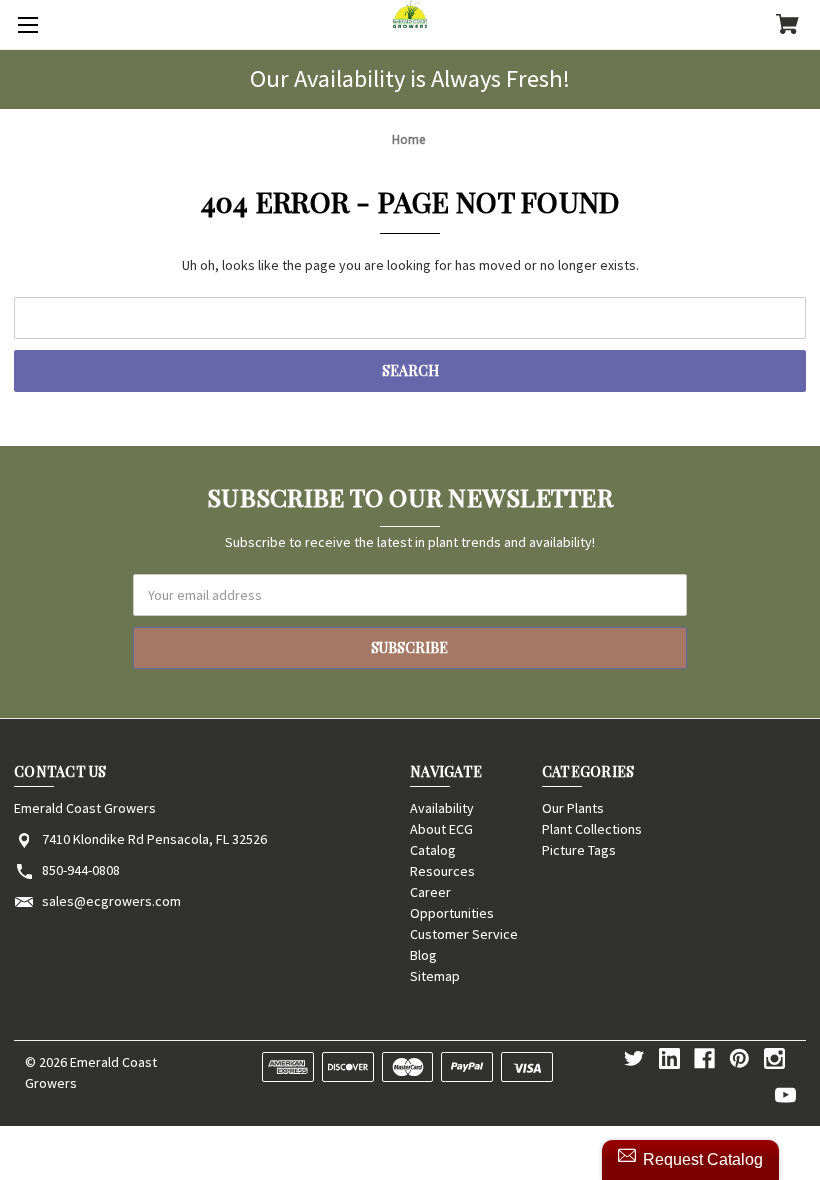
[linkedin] (669, 1058)
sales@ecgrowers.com (111, 901)
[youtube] (785, 1095)
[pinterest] (739, 1058)
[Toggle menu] (25, 25)
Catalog (433, 850)
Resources (442, 871)
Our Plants (573, 808)
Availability (442, 808)
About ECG (441, 829)
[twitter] (634, 1058)
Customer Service (464, 934)
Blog (423, 955)
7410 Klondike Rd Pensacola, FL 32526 (154, 839)
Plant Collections (592, 829)
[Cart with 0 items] (787, 26)
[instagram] (774, 1058)
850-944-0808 (81, 870)
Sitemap (435, 976)
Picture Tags (579, 850)
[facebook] (704, 1058)
